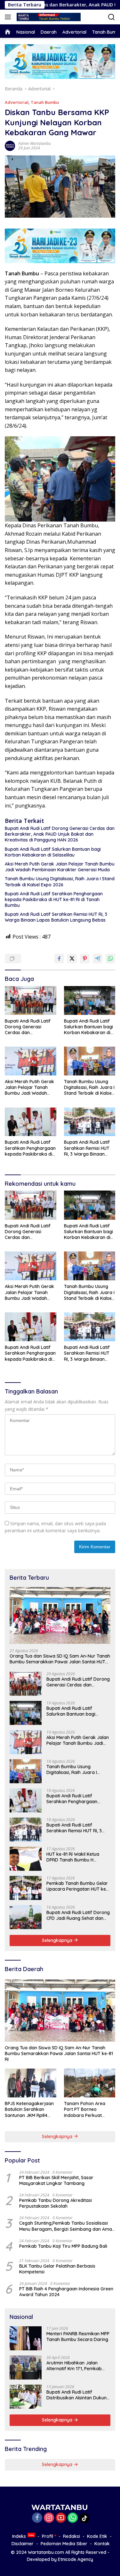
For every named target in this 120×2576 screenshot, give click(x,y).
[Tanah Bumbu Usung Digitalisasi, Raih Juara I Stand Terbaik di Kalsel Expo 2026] (90, 1061)
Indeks (19, 2536)
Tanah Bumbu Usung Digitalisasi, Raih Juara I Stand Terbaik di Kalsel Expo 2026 (60, 882)
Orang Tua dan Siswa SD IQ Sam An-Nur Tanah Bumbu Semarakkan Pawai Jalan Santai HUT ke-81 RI (60, 1659)
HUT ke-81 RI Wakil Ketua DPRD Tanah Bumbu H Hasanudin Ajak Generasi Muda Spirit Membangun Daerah (73, 1857)
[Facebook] (37, 2518)
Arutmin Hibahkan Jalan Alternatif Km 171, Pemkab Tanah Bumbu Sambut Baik (76, 2366)
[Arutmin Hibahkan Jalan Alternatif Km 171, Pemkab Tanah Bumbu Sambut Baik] (26, 2367)
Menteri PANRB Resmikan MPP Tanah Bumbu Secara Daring (78, 2337)
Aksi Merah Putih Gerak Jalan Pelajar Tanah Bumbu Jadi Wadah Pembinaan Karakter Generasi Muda (60, 867)
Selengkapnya (58, 1940)
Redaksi (72, 2536)
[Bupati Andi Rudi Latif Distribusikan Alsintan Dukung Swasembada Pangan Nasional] (26, 2397)
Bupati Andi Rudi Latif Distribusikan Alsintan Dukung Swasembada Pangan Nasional (78, 2395)
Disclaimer (23, 2544)
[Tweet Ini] (72, 958)
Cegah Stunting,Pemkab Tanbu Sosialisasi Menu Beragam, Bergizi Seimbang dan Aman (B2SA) (67, 2226)
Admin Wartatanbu (35, 143)
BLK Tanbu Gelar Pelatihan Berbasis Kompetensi (57, 2269)
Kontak (102, 2544)
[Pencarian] (112, 17)
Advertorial (17, 102)
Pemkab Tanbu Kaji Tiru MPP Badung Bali (63, 2246)
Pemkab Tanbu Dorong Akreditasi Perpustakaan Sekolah (56, 2203)
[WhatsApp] (73, 2518)
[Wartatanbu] (48, 17)
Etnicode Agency (76, 2559)
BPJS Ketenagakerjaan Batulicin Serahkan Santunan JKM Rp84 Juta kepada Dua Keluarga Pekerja (29, 2109)
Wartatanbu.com (46, 2552)
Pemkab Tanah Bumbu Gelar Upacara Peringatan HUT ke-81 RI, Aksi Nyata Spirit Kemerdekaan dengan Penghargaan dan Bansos (77, 1886)
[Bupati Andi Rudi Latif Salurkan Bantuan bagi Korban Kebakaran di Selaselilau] (90, 1000)
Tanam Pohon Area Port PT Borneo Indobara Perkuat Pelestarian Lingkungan (89, 2109)
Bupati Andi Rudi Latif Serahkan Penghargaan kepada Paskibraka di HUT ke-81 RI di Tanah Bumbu (54, 899)
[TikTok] (84, 2518)
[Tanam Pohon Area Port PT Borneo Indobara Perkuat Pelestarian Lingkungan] (90, 2083)
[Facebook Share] (59, 958)
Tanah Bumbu (45, 102)
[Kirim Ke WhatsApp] (110, 958)
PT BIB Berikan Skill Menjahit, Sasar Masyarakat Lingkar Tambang (56, 2180)
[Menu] (9, 17)
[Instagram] (49, 2518)
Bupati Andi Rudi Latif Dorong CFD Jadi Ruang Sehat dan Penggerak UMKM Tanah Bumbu (78, 1915)
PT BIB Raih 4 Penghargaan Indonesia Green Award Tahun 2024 (66, 2292)
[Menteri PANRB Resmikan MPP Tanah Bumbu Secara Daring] (26, 2338)
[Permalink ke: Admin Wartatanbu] (10, 145)
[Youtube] (61, 2518)
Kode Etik (97, 2536)
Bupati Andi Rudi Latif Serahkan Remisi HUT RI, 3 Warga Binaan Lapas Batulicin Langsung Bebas (56, 917)
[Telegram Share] (98, 958)
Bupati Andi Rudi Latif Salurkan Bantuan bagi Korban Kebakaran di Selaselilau (53, 852)
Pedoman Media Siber (64, 2544)
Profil (48, 2536)
